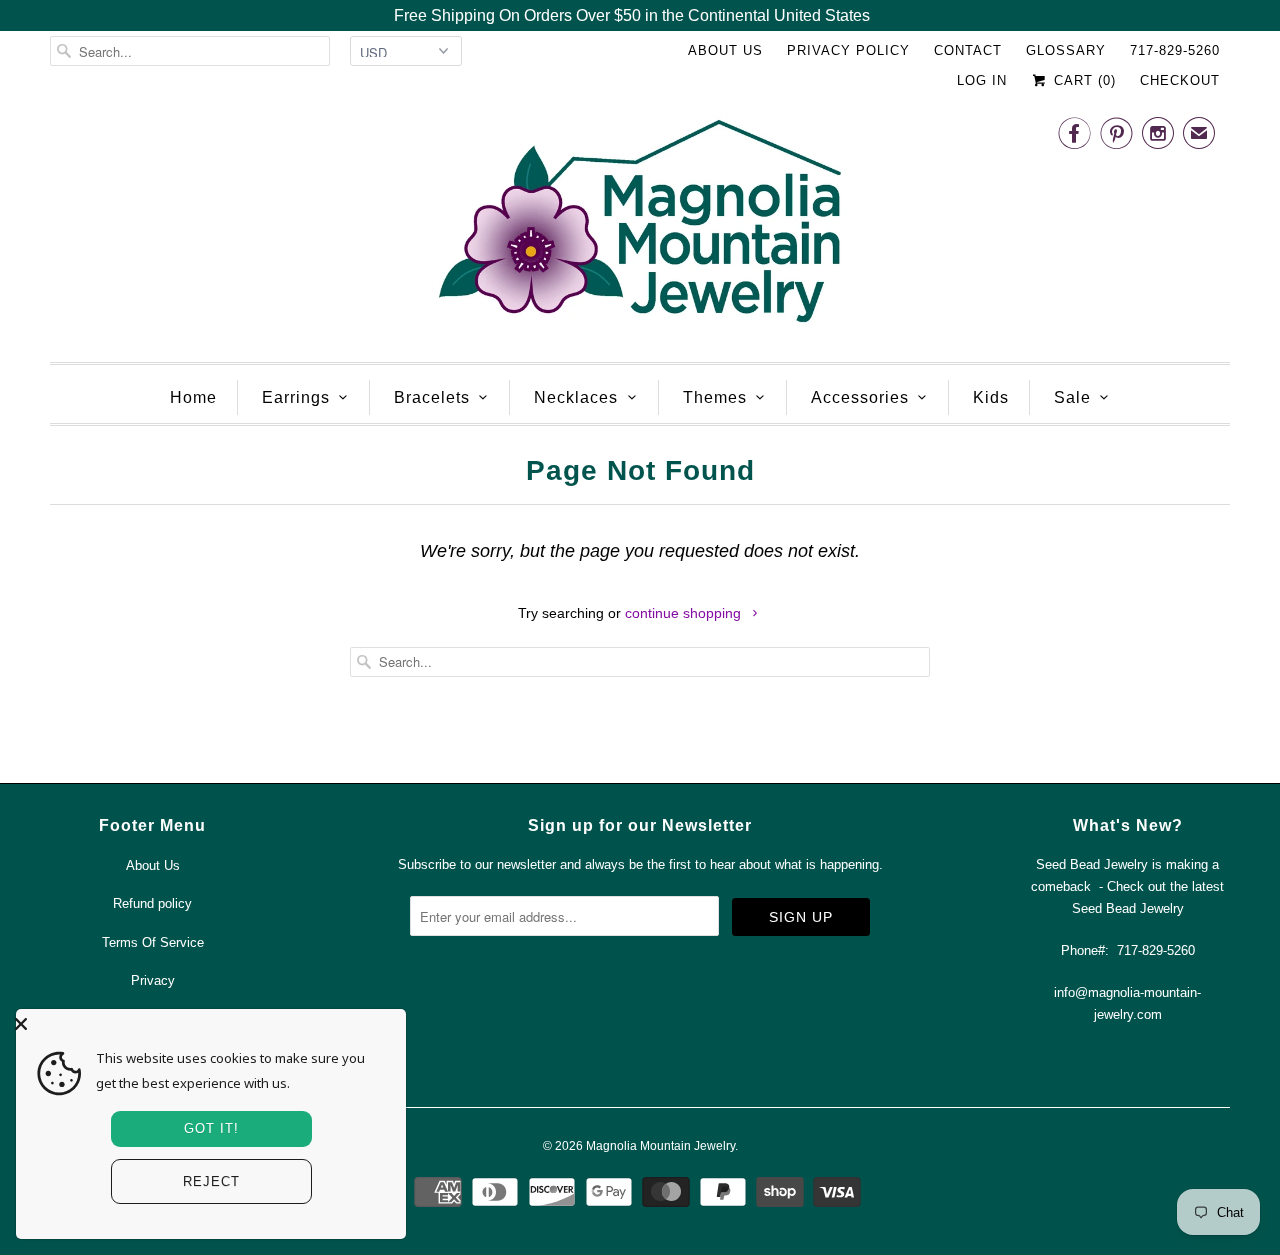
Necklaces (576, 397)
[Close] (206, 1024)
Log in (982, 80)
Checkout (1180, 80)
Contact (968, 50)
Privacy (153, 980)
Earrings (296, 397)
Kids (991, 397)
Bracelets (432, 397)
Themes (715, 397)
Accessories (860, 397)
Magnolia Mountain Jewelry (660, 1146)
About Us (725, 50)
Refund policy (152, 903)
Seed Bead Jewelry (1128, 908)
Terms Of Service (153, 942)
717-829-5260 (1175, 50)
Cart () (1082, 80)
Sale (1072, 397)
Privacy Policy (848, 50)
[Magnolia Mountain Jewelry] (640, 226)
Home (193, 397)
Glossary (1066, 50)
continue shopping (685, 613)
